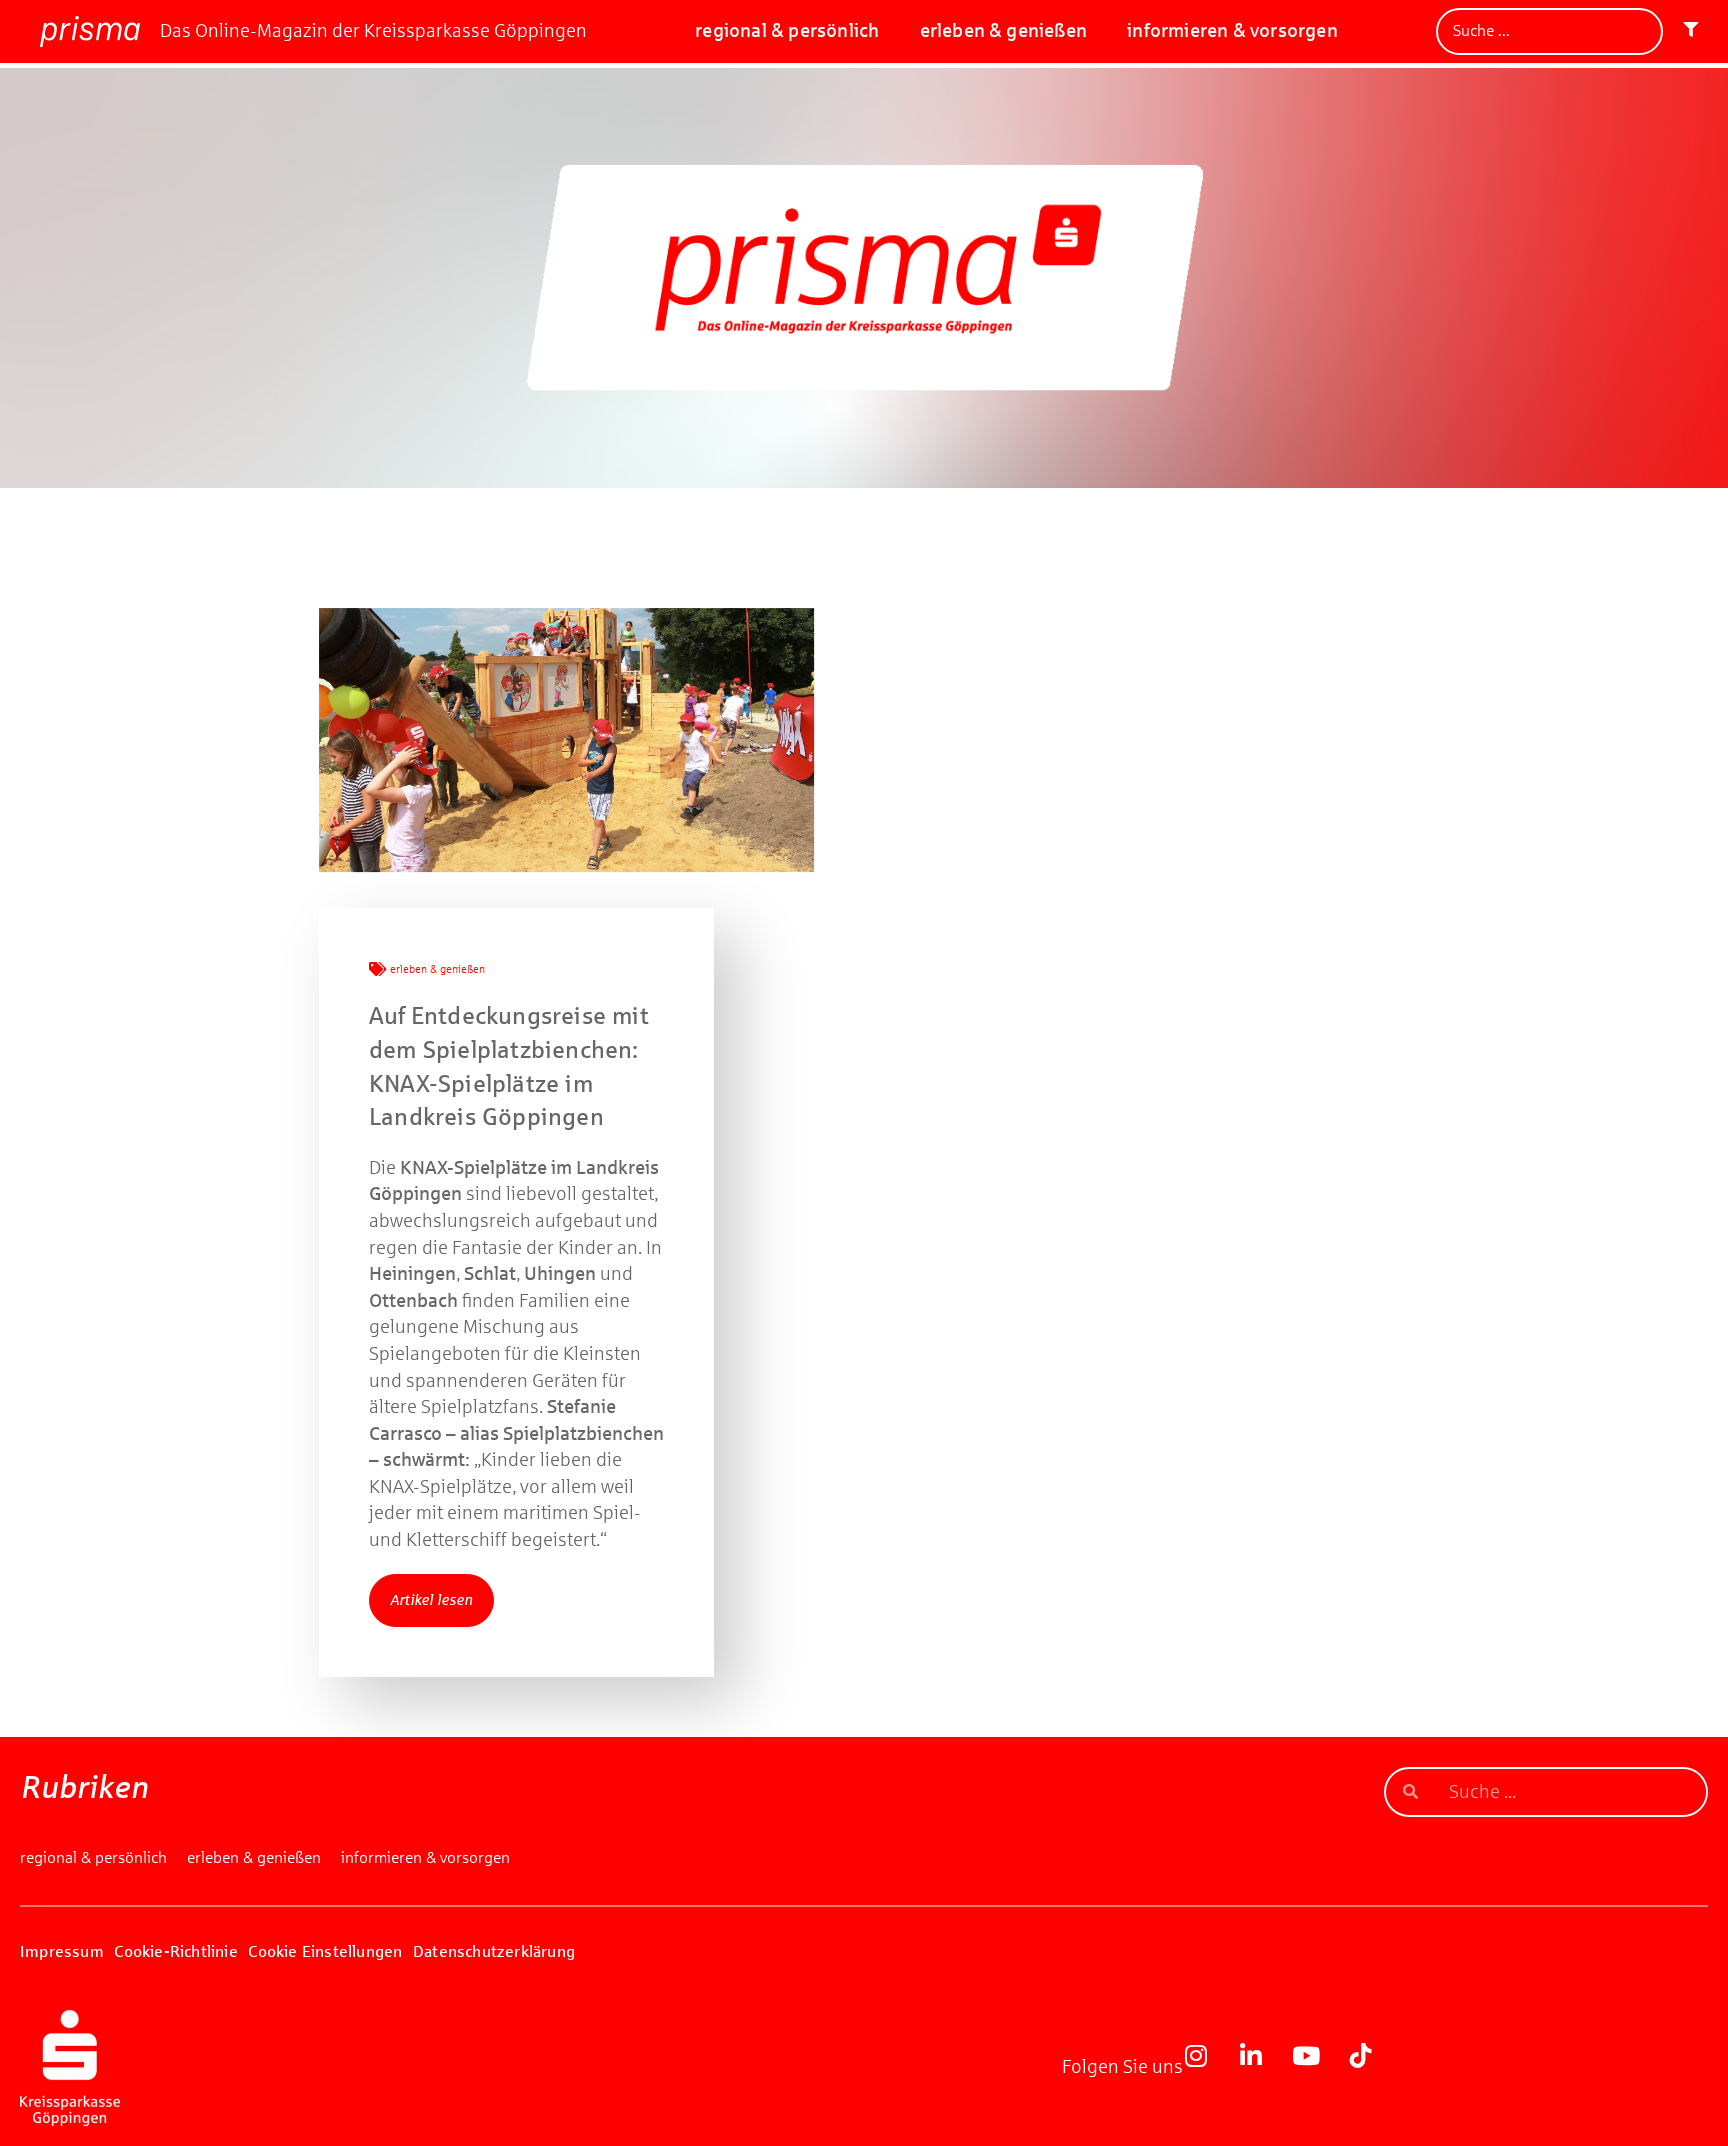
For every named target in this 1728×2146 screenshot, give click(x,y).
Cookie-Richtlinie (175, 1951)
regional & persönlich (787, 30)
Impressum (62, 1951)
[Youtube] (1318, 2068)
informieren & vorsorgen (1232, 30)
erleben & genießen (1004, 30)
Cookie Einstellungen (325, 1951)
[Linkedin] (1263, 2068)
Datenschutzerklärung (494, 1951)
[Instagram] (1208, 2068)
